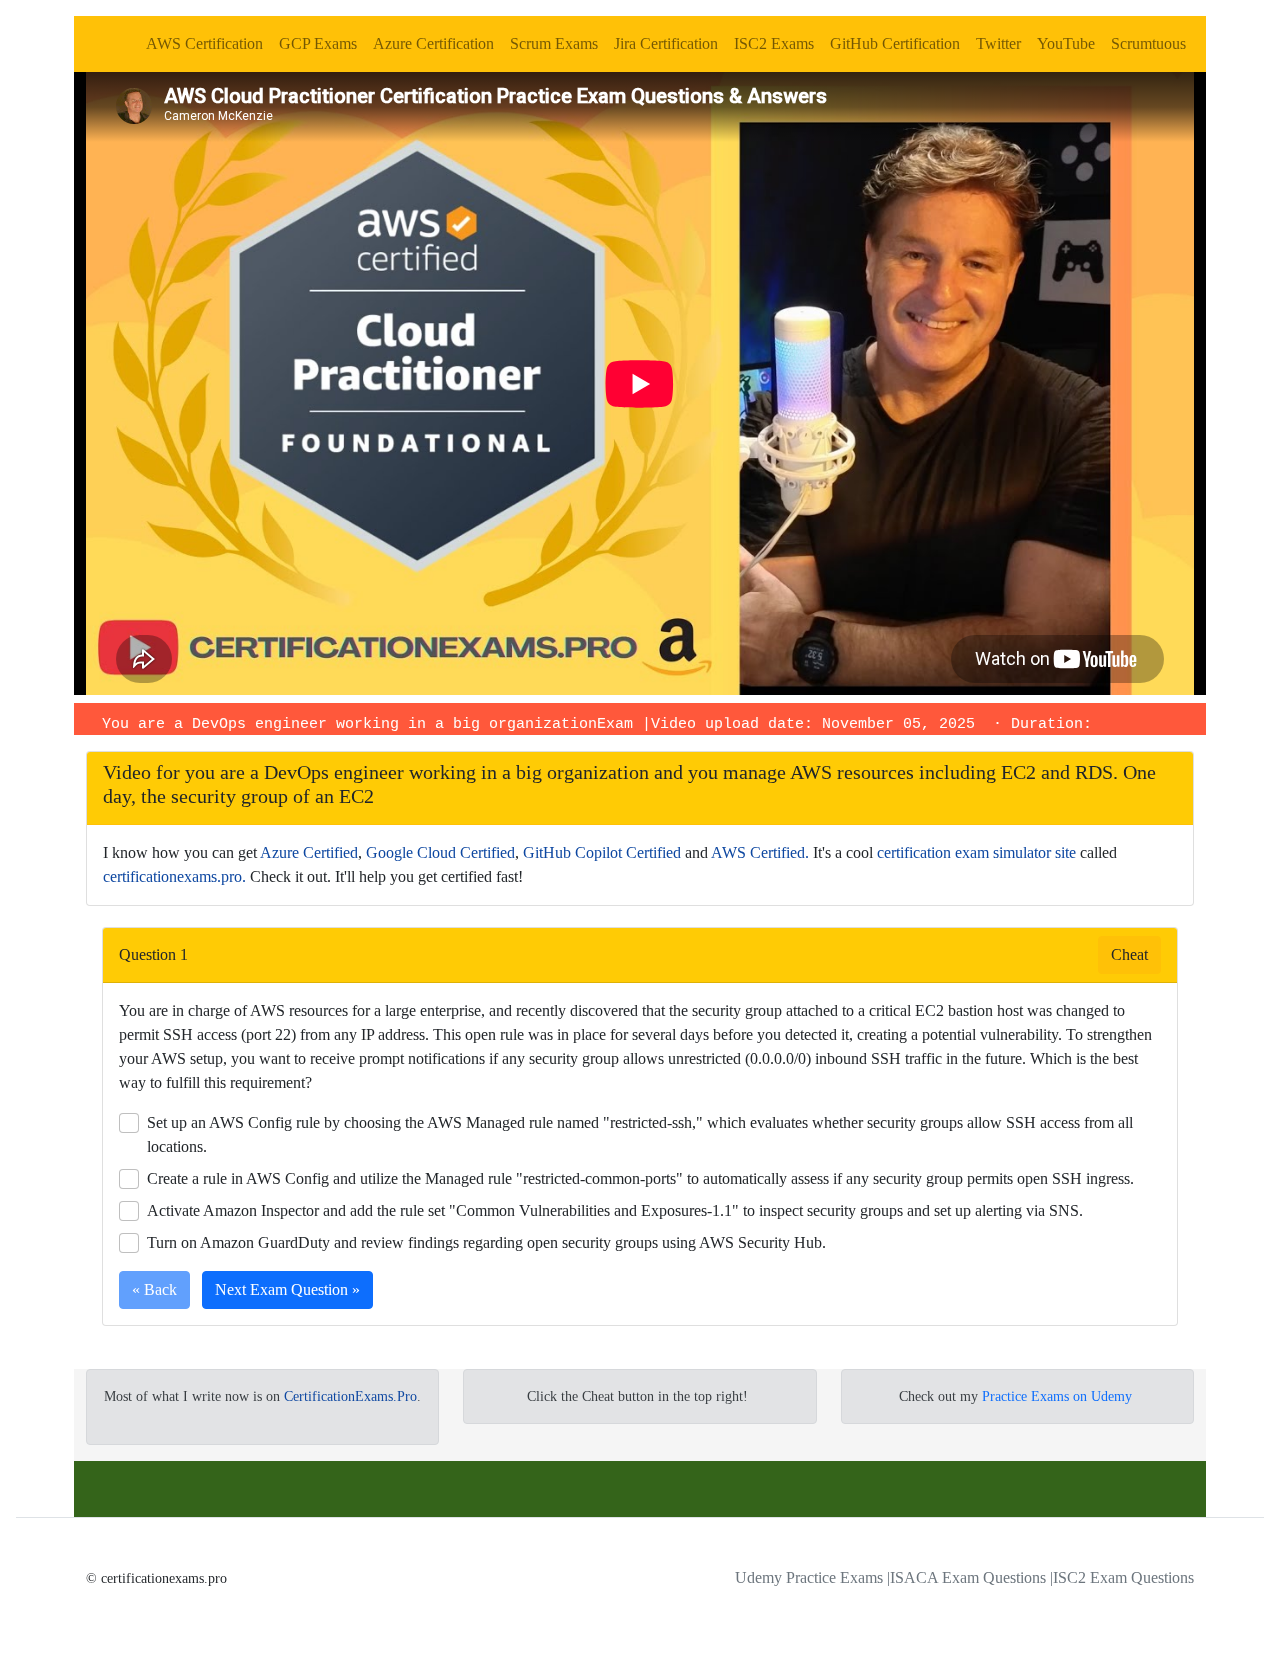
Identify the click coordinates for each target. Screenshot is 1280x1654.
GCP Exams (318, 43)
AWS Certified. (760, 852)
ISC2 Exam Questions (1123, 1577)
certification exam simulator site (976, 852)
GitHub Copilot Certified (602, 852)
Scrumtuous (1148, 43)
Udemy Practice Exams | (812, 1577)
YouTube (1066, 43)
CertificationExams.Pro (350, 1396)
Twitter (998, 43)
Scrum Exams (554, 43)
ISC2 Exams (774, 43)
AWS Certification (204, 43)
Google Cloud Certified (440, 852)
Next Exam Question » (287, 1289)
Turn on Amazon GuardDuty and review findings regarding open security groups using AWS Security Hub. (486, 1242)
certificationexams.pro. (174, 876)
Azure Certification (433, 43)
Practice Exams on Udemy (1057, 1396)
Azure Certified (309, 852)
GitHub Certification (895, 43)
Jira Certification (666, 43)
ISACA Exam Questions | (971, 1577)
